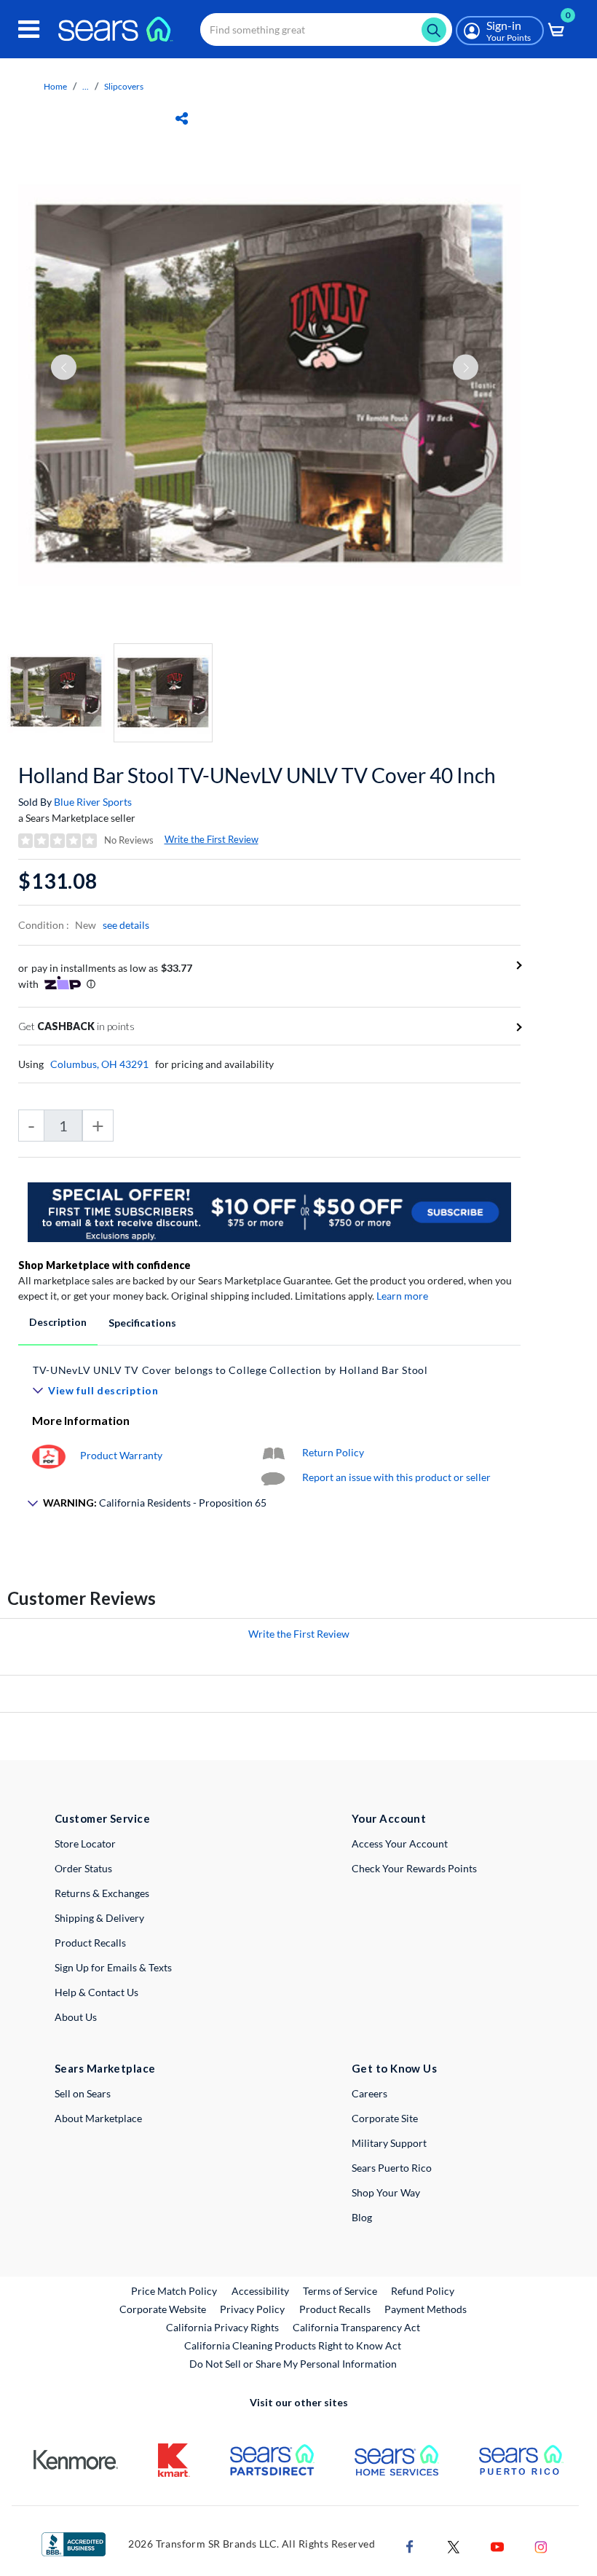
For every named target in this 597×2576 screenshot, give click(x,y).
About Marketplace (98, 2118)
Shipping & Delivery (99, 1918)
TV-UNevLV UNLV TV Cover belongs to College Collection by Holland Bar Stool (230, 1370)
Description (58, 1322)
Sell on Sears (83, 2093)
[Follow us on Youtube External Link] (497, 2545)
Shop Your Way (386, 2192)
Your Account (389, 1818)
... (86, 86)
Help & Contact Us (96, 1992)
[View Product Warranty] (49, 1455)
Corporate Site (385, 2118)
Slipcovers (124, 86)
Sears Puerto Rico (392, 2168)
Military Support (389, 2143)
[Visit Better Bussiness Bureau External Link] (74, 2543)
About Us (76, 2017)
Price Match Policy (174, 2291)
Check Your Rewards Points (414, 1868)
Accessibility (260, 2291)
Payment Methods (426, 2309)
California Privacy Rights (222, 2327)
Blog (362, 2217)
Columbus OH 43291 (99, 1064)
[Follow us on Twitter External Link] (454, 2545)
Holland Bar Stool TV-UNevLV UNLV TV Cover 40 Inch (257, 775)
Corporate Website (163, 2309)
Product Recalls (90, 1943)
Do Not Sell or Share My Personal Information (293, 2364)
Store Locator (85, 1843)
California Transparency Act (356, 2327)
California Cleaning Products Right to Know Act (293, 2345)
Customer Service (102, 1818)
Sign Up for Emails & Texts (113, 1967)
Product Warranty (121, 1455)
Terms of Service (340, 2291)
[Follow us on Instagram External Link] (541, 2545)
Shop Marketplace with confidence (104, 1265)
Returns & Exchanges (102, 1893)
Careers (369, 2093)
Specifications (142, 1323)
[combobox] (326, 30)
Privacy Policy (252, 2309)
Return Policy (333, 1452)
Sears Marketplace (105, 2068)
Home (55, 86)
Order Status (83, 1868)
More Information (81, 1420)
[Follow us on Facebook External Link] (410, 2545)
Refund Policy (423, 2291)
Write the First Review (211, 839)
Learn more (402, 1296)
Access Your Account (400, 1843)
